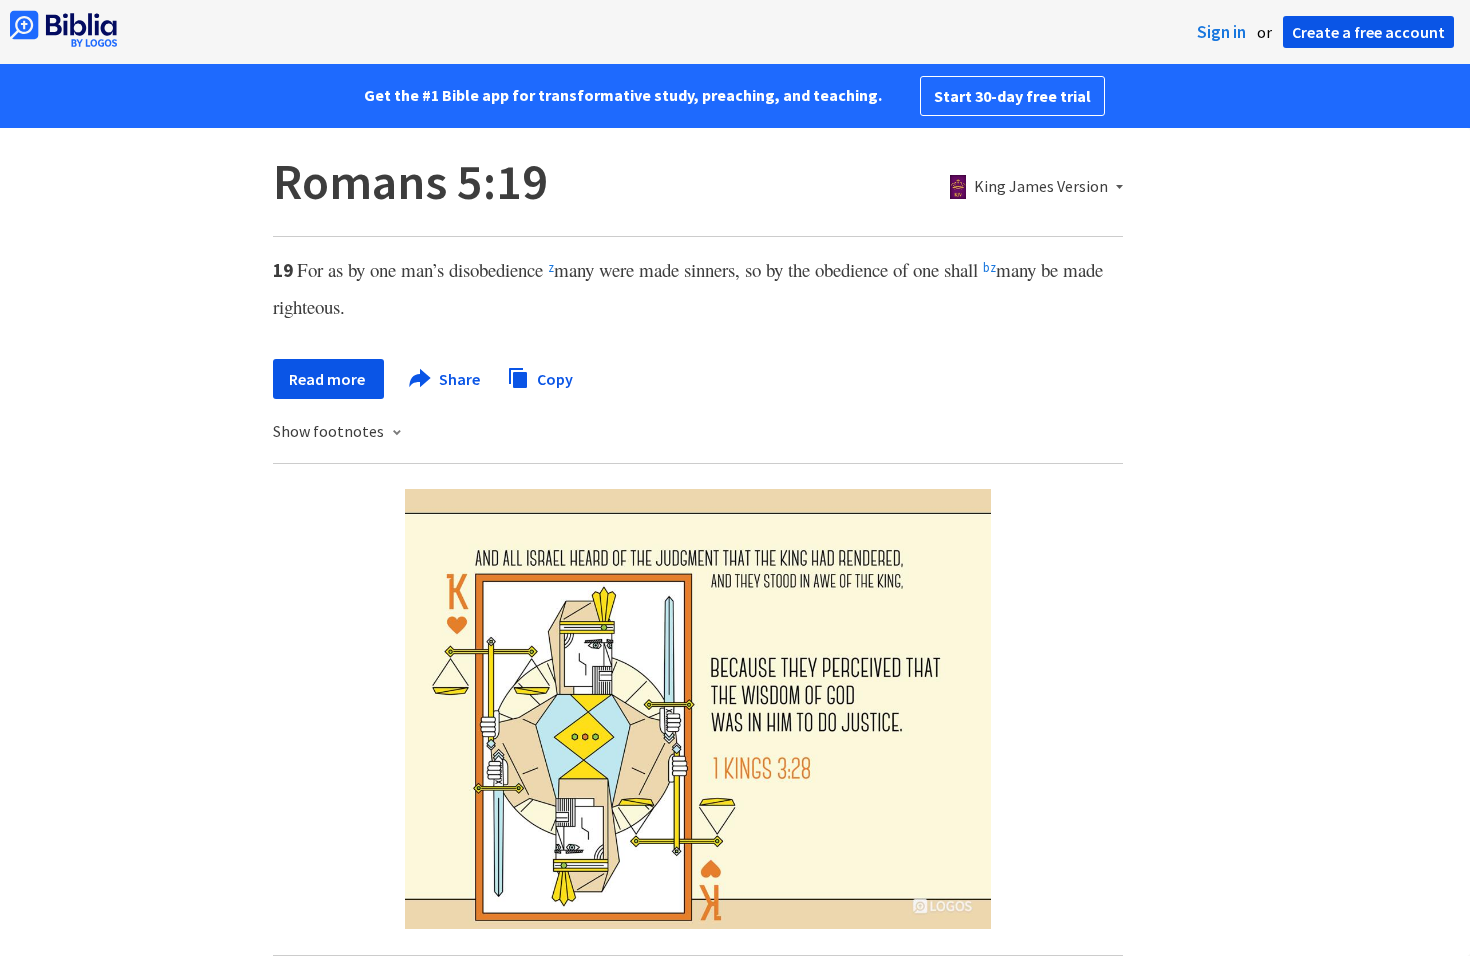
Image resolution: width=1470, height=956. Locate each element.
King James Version (1041, 187)
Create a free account (1368, 32)
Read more (328, 379)
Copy (553, 378)
